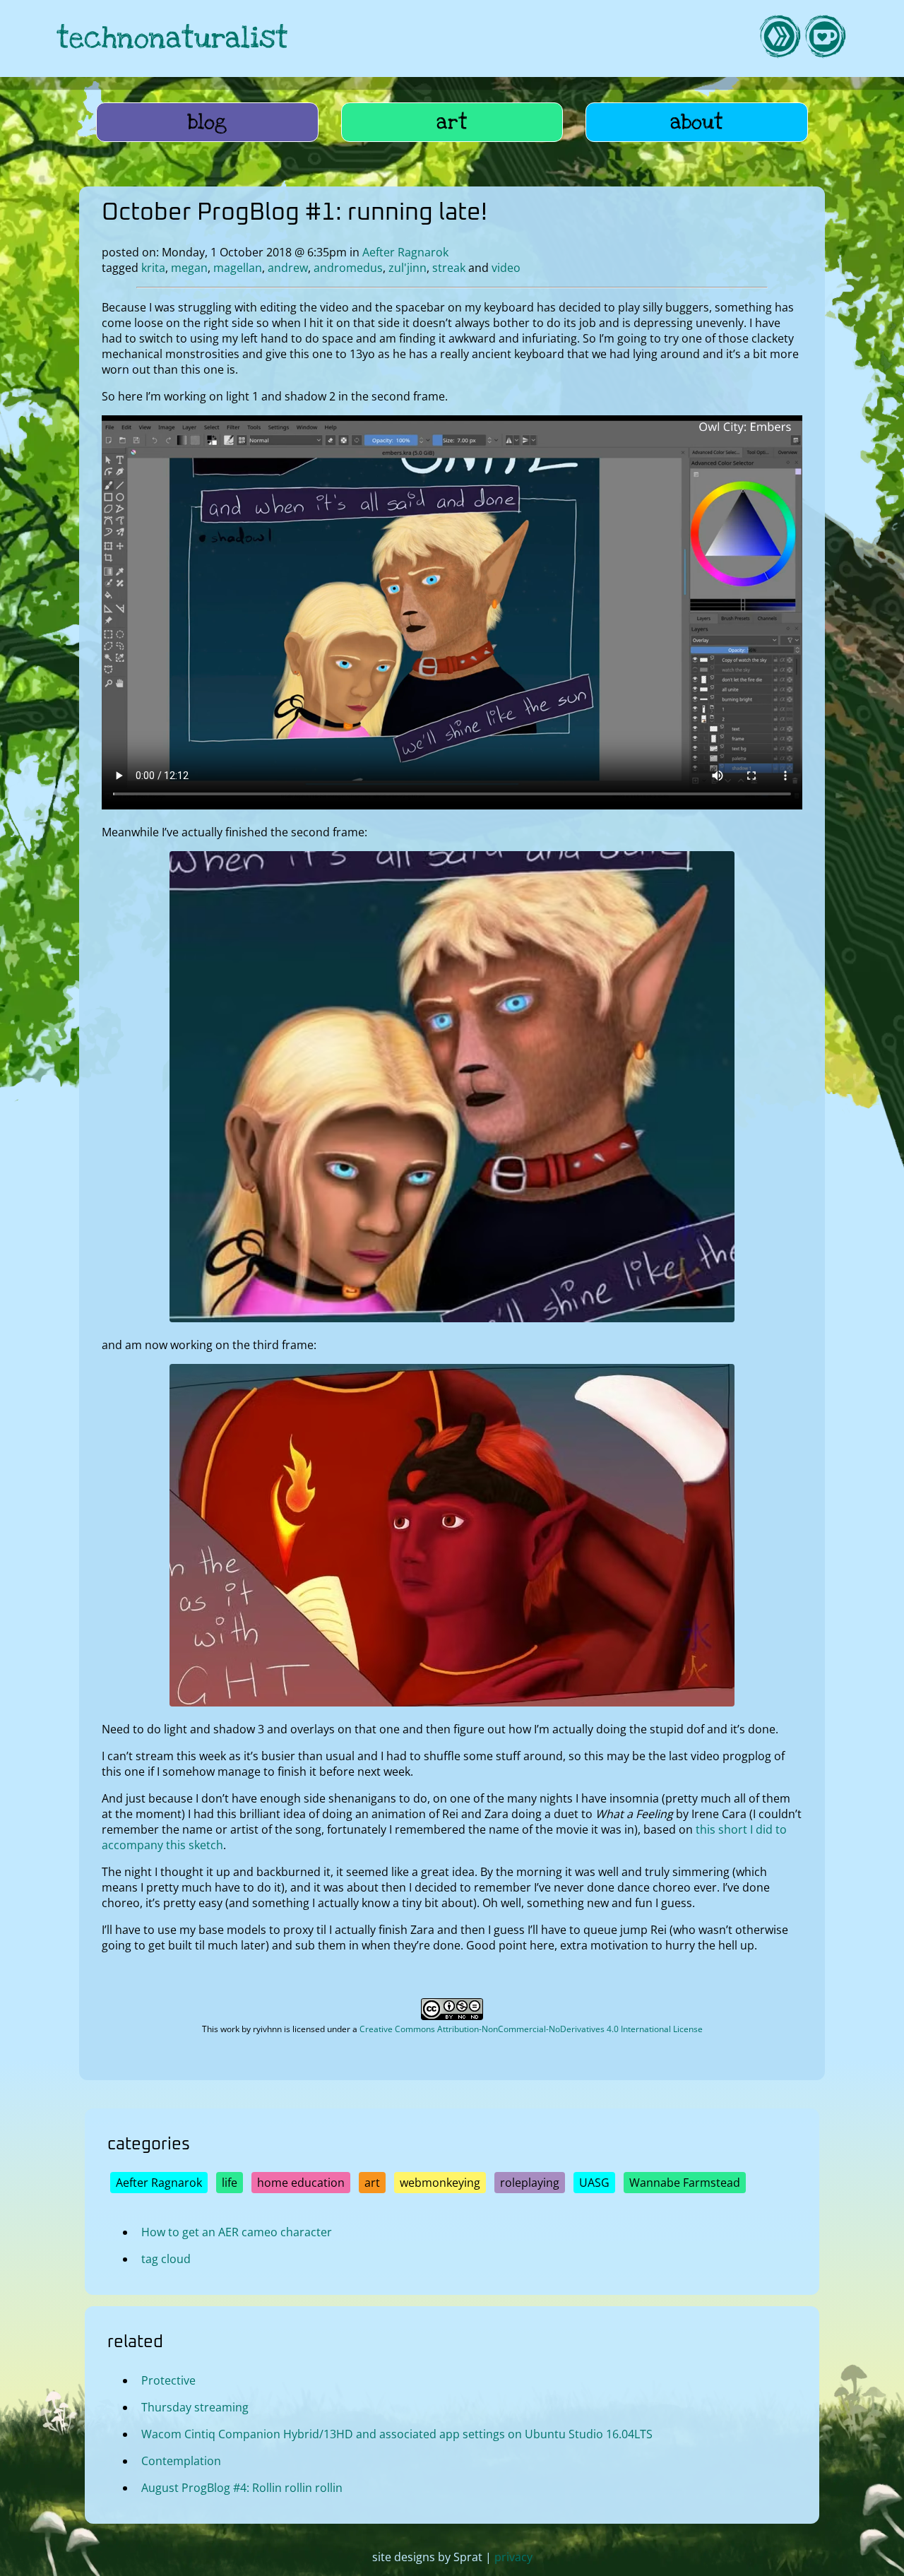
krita (153, 268)
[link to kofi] (825, 38)
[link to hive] (780, 38)
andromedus (348, 268)
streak (449, 268)
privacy (513, 2557)
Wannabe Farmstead (685, 2183)
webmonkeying (440, 2183)
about (697, 122)
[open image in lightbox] (452, 1318)
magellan (238, 268)
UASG (594, 2183)
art (452, 122)
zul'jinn (408, 268)
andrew (288, 268)
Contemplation (181, 2461)
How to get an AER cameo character (237, 2232)
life (230, 2183)
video (506, 268)
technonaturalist (172, 38)
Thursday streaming (195, 2407)
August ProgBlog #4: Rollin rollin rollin (242, 2488)
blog (207, 122)
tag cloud (166, 2259)
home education (301, 2183)
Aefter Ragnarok (405, 252)
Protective (168, 2380)
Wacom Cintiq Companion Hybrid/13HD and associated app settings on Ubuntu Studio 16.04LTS (397, 2434)
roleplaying (530, 2183)
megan (189, 268)
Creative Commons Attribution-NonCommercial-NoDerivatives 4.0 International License (531, 2029)
